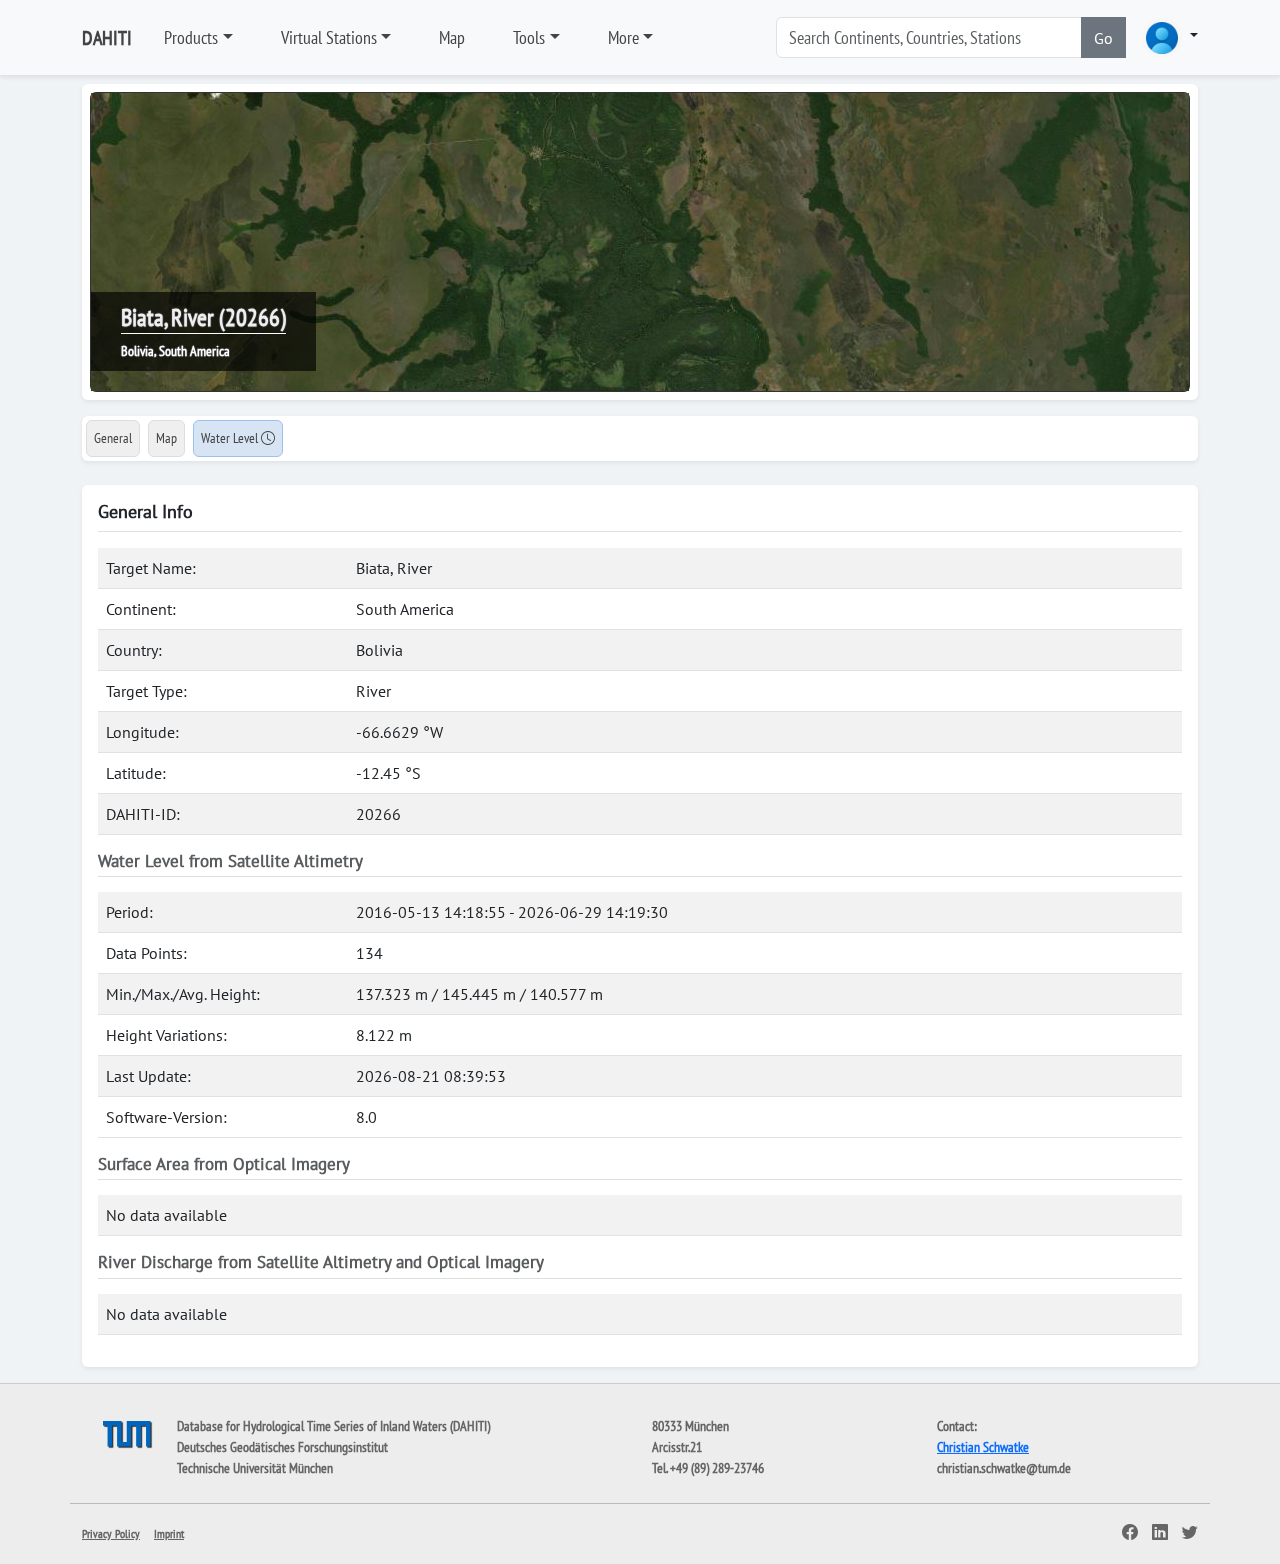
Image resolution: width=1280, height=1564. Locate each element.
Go (1103, 38)
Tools (529, 37)
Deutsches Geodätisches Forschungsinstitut (282, 1447)
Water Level (231, 438)
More (623, 37)
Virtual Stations (329, 37)
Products (191, 37)
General (113, 438)
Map (452, 37)
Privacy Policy (111, 1533)
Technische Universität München (255, 1468)
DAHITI (107, 38)
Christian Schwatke (983, 1447)
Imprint (169, 1533)
